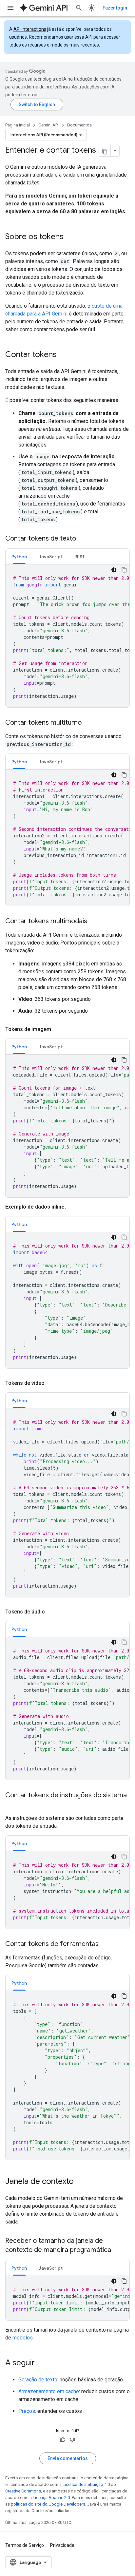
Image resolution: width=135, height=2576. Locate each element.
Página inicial (18, 125)
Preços (27, 2411)
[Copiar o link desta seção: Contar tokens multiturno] (88, 723)
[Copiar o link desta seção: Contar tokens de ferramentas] (105, 1944)
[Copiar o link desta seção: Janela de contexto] (80, 2182)
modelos (23, 2338)
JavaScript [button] (51, 557)
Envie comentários (68, 2458)
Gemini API (48, 125)
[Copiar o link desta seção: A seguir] (41, 2363)
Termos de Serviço (25, 2545)
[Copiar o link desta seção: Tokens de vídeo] (51, 1383)
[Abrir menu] (10, 8)
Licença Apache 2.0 (51, 2498)
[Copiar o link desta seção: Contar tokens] (63, 355)
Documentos (79, 125)
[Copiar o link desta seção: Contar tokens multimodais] (94, 922)
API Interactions (30, 29)
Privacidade (62, 2545)
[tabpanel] (67, 636)
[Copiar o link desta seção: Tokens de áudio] (51, 1612)
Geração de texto (38, 2380)
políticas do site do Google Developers (48, 2504)
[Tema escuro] (114, 570)
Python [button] (19, 557)
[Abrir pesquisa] (79, 8)
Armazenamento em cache (49, 2391)
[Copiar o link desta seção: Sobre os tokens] (70, 237)
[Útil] (63, 2440)
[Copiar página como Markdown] (105, 151)
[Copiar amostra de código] (124, 570)
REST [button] (80, 557)
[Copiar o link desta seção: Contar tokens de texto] (83, 539)
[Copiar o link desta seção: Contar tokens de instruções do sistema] (12, 1805)
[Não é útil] (72, 2440)
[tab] (19, 556)
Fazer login (115, 8)
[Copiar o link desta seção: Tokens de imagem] (58, 1029)
